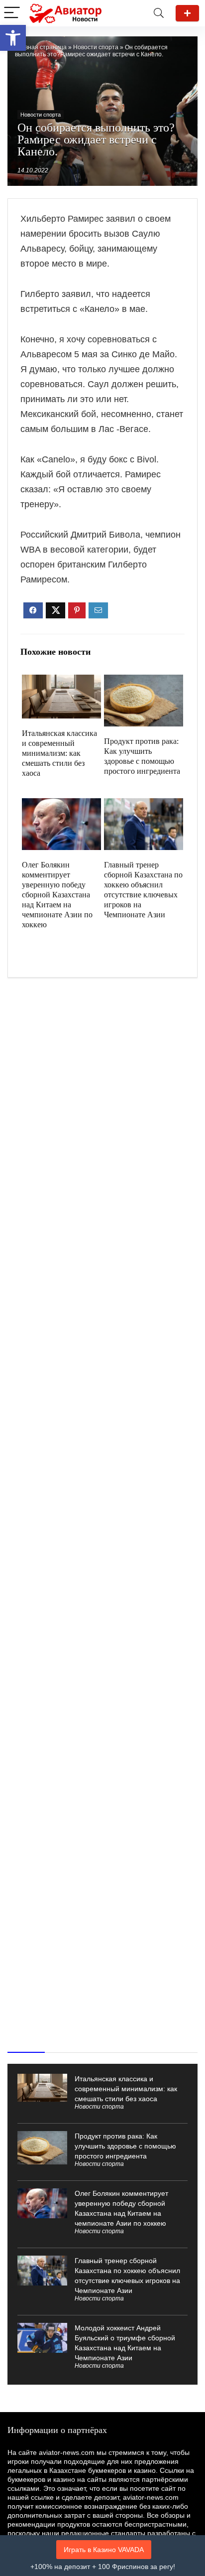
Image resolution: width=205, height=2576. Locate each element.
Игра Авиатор (187, 13)
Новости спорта (96, 47)
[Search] (159, 13)
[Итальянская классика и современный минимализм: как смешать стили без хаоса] (61, 681)
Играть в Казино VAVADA (104, 2550)
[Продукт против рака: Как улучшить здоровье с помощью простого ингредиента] (143, 681)
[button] (13, 38)
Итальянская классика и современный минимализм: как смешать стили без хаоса (59, 753)
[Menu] (12, 13)
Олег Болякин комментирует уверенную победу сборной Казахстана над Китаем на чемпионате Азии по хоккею (57, 895)
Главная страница (41, 47)
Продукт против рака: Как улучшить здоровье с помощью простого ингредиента (125, 2146)
